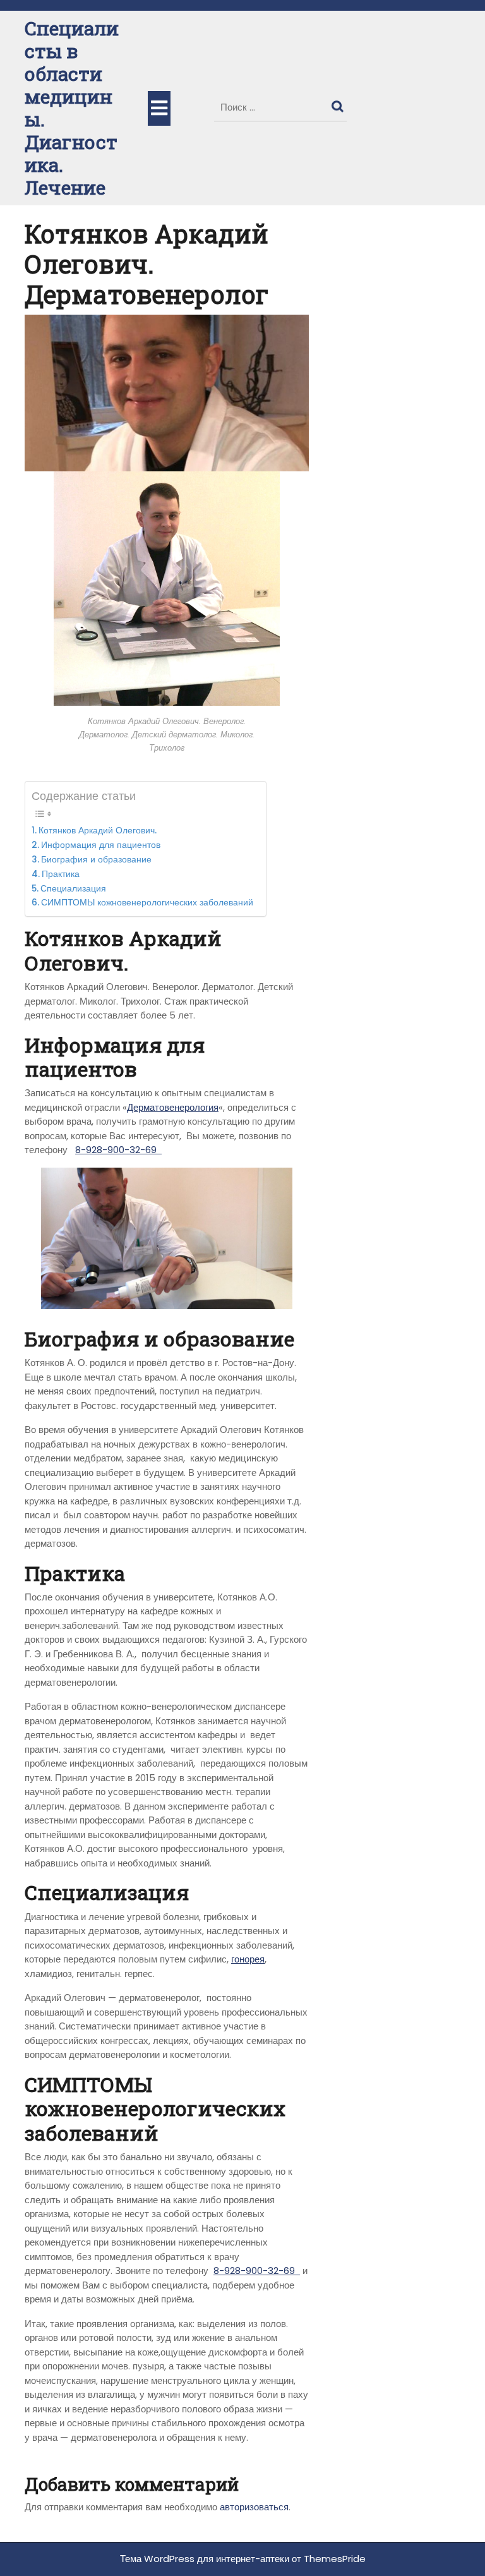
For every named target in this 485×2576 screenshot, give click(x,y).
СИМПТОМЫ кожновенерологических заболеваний (147, 903)
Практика (61, 874)
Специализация (75, 889)
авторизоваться (254, 2507)
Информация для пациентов (102, 845)
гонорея (248, 1959)
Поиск (339, 104)
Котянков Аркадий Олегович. (98, 831)
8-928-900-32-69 (118, 1150)
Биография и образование (98, 860)
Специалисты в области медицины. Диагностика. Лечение (72, 108)
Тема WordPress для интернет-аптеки (205, 2559)
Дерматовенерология (173, 1107)
